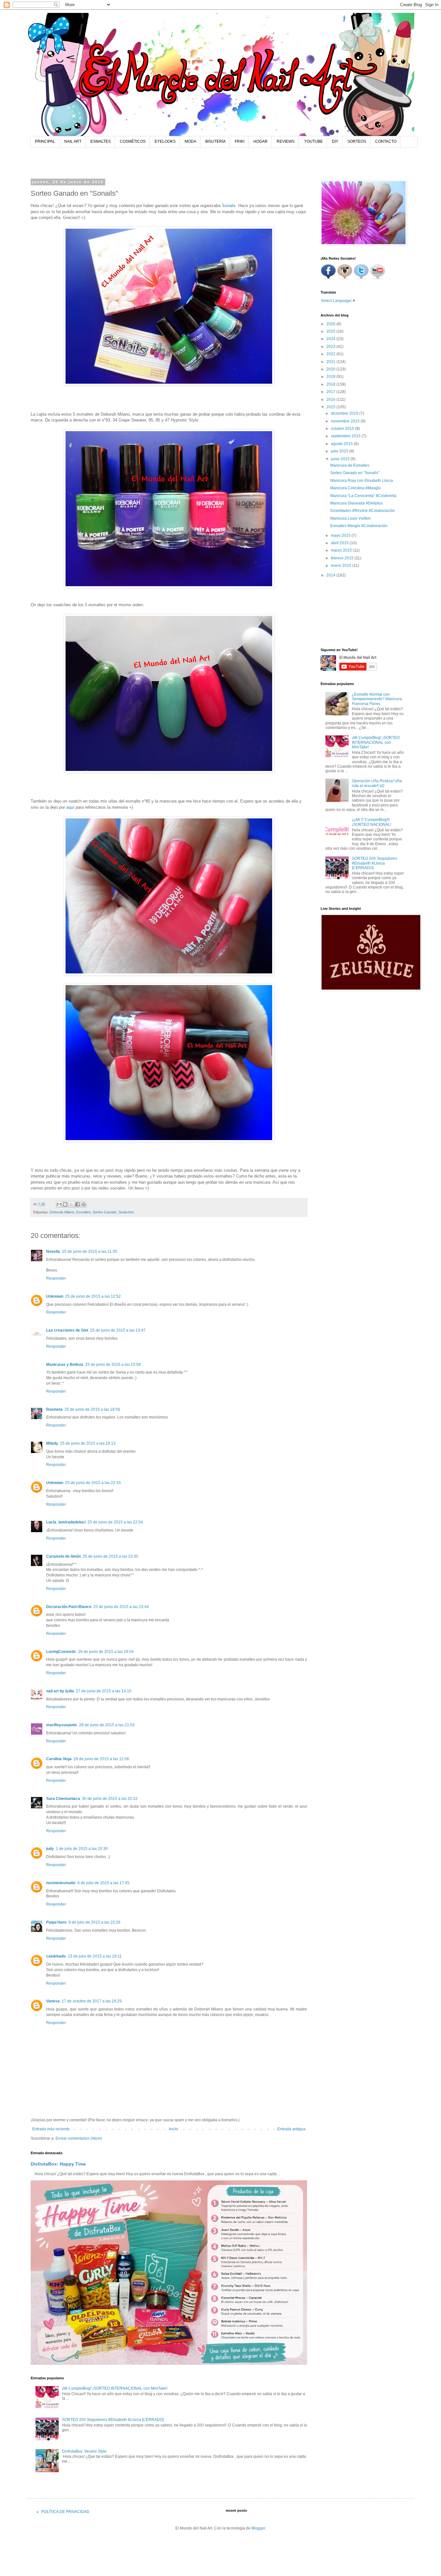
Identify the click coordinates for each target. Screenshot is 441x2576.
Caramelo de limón (63, 1556)
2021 (331, 362)
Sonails (229, 206)
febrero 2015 (343, 558)
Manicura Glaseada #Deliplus (356, 503)
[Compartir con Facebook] (77, 1204)
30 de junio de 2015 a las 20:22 (110, 1799)
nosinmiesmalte (61, 1883)
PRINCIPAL (45, 141)
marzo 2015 (342, 550)
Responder (56, 1278)
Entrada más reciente (51, 2129)
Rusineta (54, 1409)
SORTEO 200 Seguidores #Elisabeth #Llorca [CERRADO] (113, 2420)
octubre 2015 (343, 429)
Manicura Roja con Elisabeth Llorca (362, 481)
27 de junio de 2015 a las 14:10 (104, 1691)
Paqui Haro (56, 1922)
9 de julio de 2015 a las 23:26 (94, 1922)
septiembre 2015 (346, 436)
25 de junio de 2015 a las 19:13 (88, 1443)
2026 (331, 324)
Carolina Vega (59, 1759)
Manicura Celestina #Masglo (355, 488)
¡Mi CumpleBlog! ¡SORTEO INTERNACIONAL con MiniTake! (115, 2388)
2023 (331, 347)
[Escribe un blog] (65, 1204)
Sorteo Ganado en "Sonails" (355, 473)
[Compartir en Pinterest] (84, 1204)
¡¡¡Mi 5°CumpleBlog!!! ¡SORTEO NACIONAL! (372, 822)
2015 (331, 407)
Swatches (126, 1212)
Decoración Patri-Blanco (69, 1607)
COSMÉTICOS (133, 141)
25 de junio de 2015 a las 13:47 (118, 1330)
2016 (331, 400)
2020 (331, 369)
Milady (52, 1443)
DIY (335, 141)
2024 (331, 339)
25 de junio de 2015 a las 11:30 (90, 1252)
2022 (331, 354)
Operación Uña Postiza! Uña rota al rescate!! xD (377, 783)
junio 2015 (341, 459)
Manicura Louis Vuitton (350, 518)
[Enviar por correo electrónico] (59, 1204)
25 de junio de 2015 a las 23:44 (121, 1607)
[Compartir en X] (71, 1204)
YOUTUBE (313, 141)
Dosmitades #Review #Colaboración (363, 511)
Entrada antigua (291, 2129)
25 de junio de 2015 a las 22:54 (115, 1522)
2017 (331, 392)
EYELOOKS (165, 141)
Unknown (55, 1296)
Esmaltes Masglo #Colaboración (359, 526)
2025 (331, 331)
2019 (331, 377)
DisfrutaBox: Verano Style (84, 2451)
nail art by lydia (60, 1691)
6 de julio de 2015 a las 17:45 (103, 1883)
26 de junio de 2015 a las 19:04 (106, 1652)
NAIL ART (73, 141)
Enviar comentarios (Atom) (79, 2138)
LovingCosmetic (61, 1652)
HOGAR (261, 141)
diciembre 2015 (345, 413)
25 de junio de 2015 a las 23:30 (110, 1556)
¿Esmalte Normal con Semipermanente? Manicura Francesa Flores (377, 699)
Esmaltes (83, 1212)
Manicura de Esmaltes (350, 465)
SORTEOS (357, 141)
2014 (331, 575)
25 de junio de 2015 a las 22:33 (93, 1483)
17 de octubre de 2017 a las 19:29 (92, 2001)
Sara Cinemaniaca (63, 1799)
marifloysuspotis (62, 1725)
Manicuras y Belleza (65, 1365)
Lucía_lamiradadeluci (66, 1522)
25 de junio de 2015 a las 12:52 (93, 1296)
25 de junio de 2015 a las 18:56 (92, 1409)
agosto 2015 (342, 444)
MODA (190, 141)
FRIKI (240, 141)
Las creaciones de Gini (67, 1330)
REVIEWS (286, 141)
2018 (331, 384)
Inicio (174, 2129)
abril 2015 (340, 543)
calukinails (56, 1956)
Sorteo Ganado (105, 1212)
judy (50, 1849)
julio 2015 (340, 451)
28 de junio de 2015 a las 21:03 (107, 1725)
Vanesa (53, 2001)
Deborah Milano (62, 1212)
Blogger (258, 2528)
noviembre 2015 (346, 421)
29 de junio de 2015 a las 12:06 (101, 1759)
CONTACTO (386, 141)
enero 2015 (342, 566)
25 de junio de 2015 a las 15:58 (113, 1365)
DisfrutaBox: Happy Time (58, 2164)
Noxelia (53, 1252)
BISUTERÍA (215, 141)
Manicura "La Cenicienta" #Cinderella (363, 496)
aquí (70, 807)
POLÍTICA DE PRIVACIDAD (65, 2512)
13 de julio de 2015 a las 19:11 (95, 1956)
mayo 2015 (341, 535)
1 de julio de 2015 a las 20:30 (82, 1849)
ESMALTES (101, 141)
